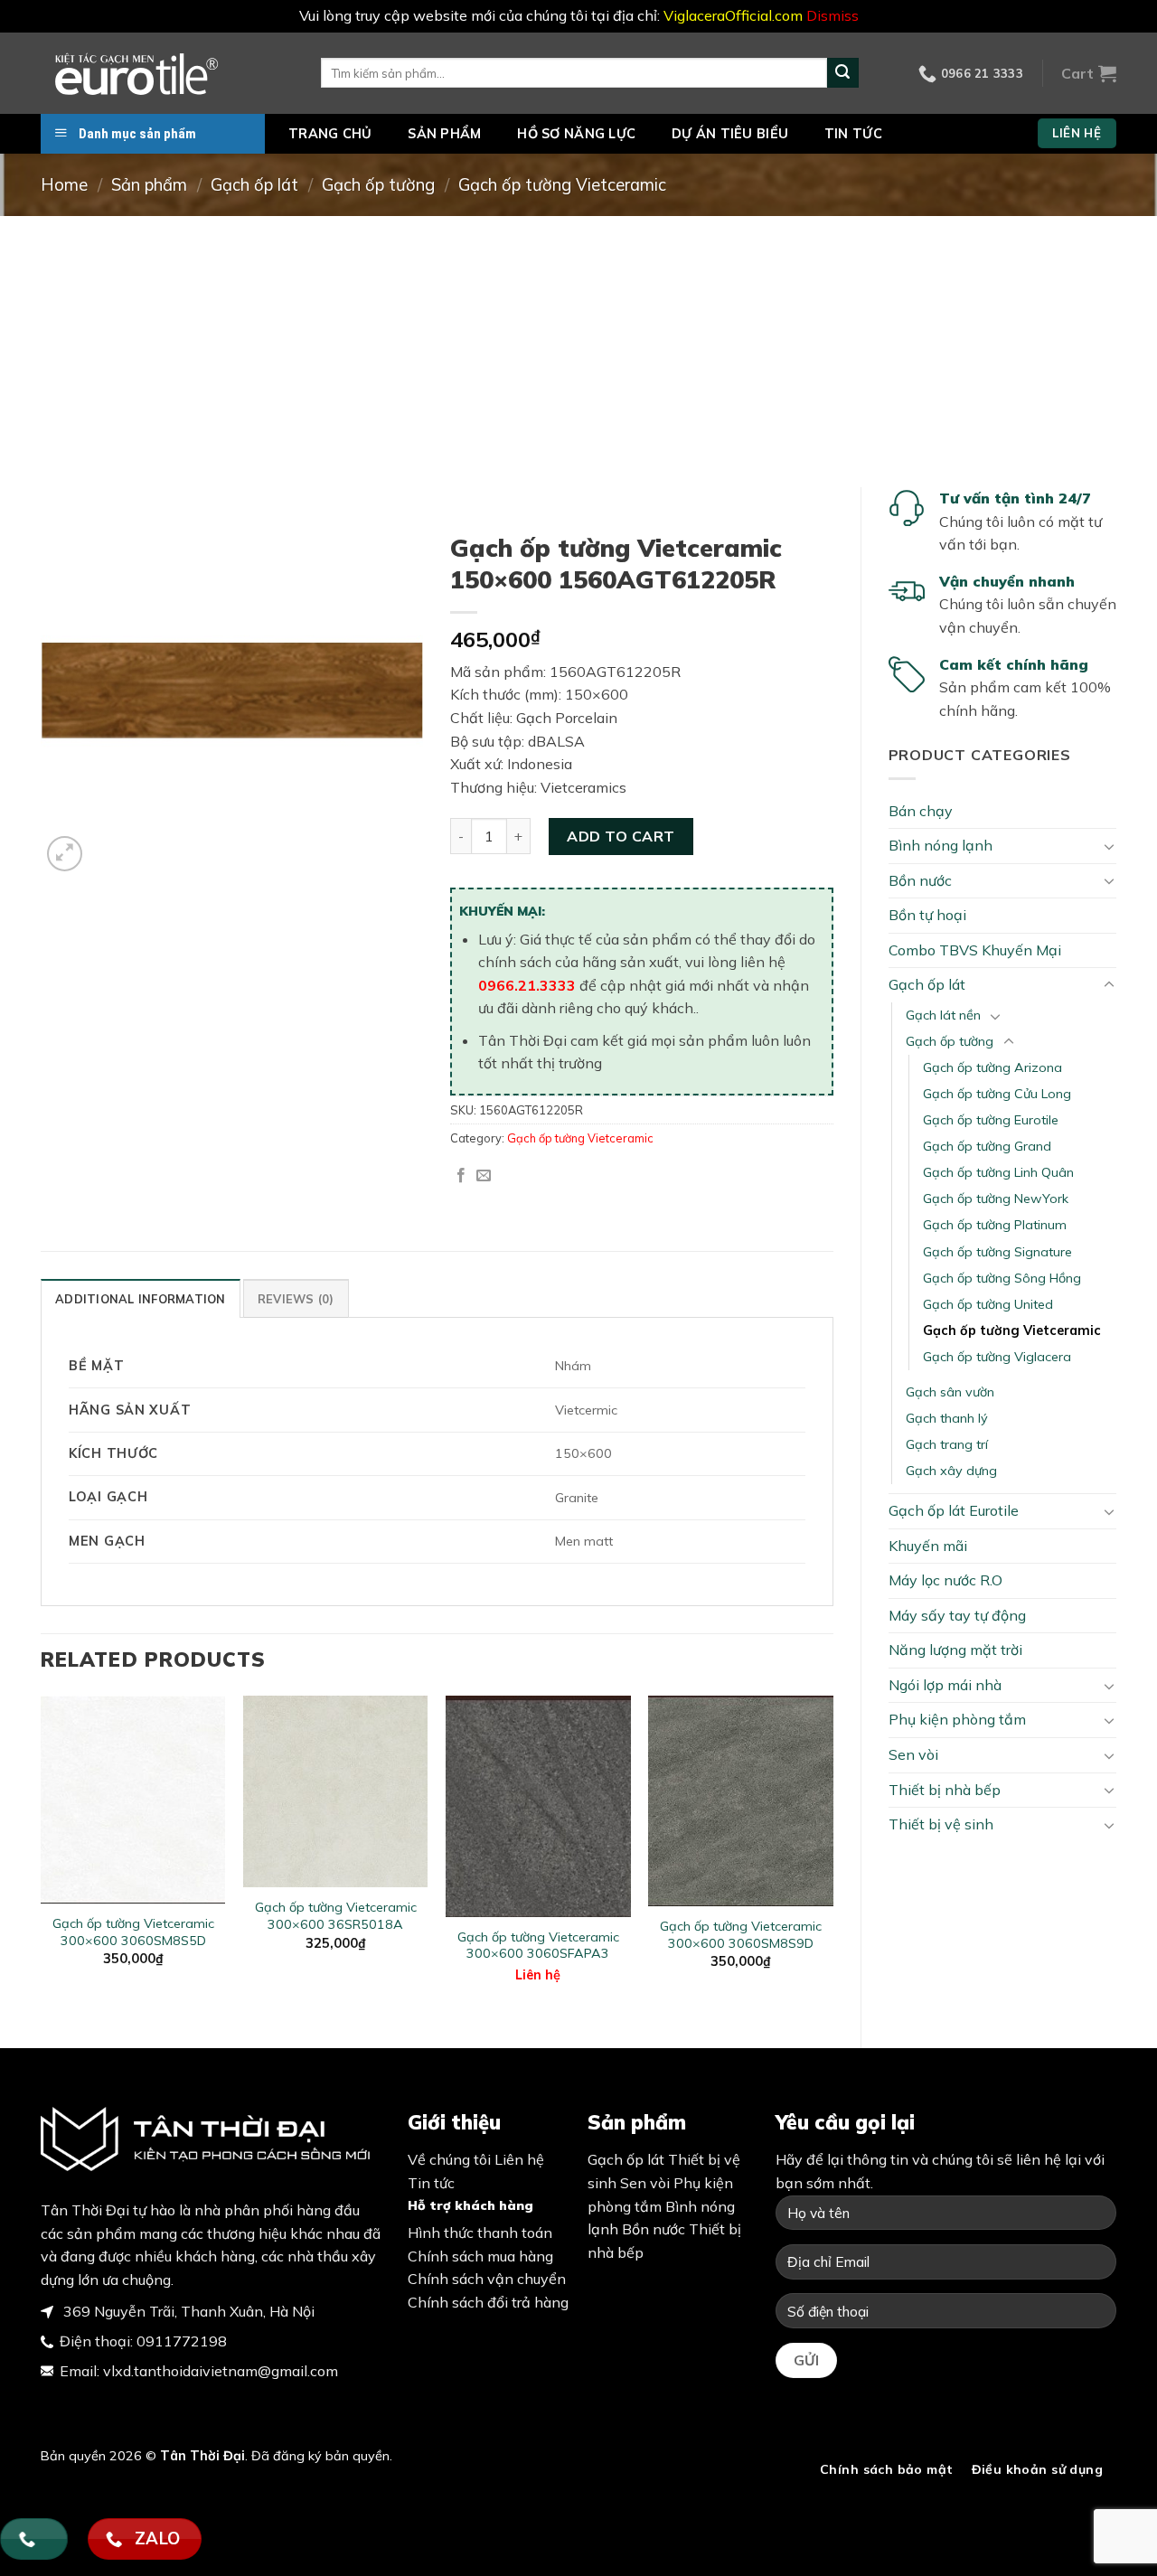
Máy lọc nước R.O (945, 1580)
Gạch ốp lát (254, 185)
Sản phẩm (444, 134)
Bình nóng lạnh (941, 845)
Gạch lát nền (943, 1015)
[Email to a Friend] (484, 1176)
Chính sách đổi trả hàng (488, 2302)
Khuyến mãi (928, 1546)
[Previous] (42, 1857)
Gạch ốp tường (378, 185)
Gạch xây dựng (951, 1471)
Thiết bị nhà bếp (945, 1790)
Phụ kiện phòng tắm (957, 1719)
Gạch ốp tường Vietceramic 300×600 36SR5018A (336, 1916)
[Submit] (842, 73)
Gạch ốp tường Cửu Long (997, 1094)
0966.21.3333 (527, 985)
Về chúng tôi (449, 2159)
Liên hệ (538, 1975)
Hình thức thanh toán (480, 2233)
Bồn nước (920, 880)
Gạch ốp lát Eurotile (954, 1510)
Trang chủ (330, 134)
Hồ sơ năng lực (576, 134)
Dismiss (832, 15)
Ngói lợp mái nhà (945, 1685)
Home (64, 185)
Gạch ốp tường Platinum (995, 1225)
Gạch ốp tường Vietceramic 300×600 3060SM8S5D (133, 1932)
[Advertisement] (578, 352)
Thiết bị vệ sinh (941, 1824)
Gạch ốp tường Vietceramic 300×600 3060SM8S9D (741, 1935)
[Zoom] (65, 854)
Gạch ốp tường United (988, 1304)
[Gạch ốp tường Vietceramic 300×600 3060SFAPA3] (538, 1806)
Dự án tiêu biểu (730, 134)
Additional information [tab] (141, 1299)
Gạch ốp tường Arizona (992, 1067)
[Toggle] (1109, 846)
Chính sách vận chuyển (487, 2279)
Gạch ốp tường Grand (987, 1146)
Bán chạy (921, 811)
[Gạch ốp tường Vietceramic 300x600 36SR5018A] (336, 1792)
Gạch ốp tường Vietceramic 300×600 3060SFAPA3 (538, 1946)
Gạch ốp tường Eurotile (991, 1120)
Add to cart (621, 836)
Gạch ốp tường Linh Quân (998, 1172)
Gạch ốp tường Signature (997, 1252)
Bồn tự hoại (927, 915)
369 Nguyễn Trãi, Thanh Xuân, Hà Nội (187, 2311)
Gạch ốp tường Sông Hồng (1002, 1278)
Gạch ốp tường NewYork (996, 1199)
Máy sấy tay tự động (957, 1615)
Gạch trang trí (947, 1444)
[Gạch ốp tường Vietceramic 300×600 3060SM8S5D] (133, 1800)
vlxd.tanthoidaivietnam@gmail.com (221, 2371)
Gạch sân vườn (950, 1392)
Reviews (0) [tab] (296, 1299)
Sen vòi (913, 1754)
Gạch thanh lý (947, 1418)
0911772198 (182, 2341)
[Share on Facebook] (461, 1176)
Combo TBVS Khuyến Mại (975, 950)
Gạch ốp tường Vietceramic (562, 185)
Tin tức (853, 134)
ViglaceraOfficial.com (733, 15)
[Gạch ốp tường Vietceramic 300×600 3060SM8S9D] (741, 1801)
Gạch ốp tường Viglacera (997, 1357)
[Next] (832, 1857)
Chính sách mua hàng (480, 2256)
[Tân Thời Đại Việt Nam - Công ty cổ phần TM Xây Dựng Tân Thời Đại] (167, 73)
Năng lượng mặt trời (955, 1650)
